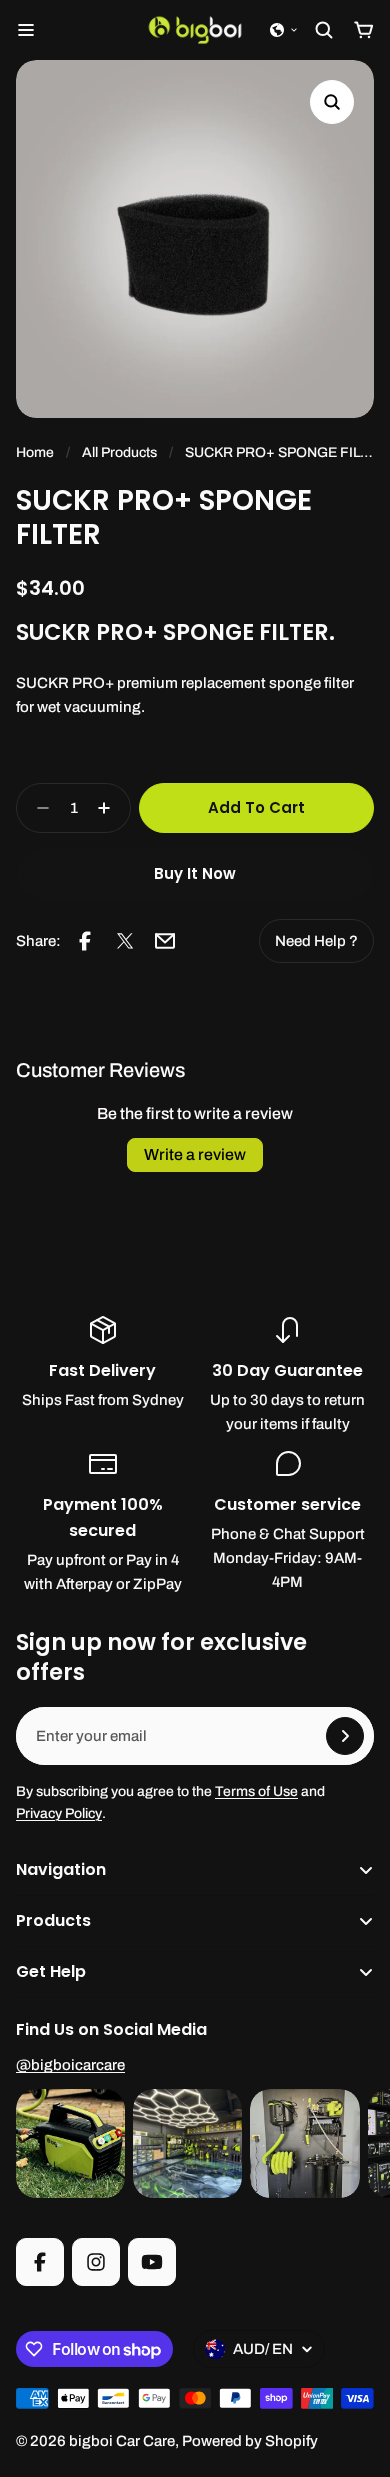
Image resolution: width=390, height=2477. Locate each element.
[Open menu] (26, 30)
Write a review (195, 1154)
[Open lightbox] (332, 102)
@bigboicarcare (70, 2065)
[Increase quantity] (110, 808)
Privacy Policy (59, 1813)
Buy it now (195, 873)
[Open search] (324, 30)
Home (35, 452)
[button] (284, 30)
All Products (119, 452)
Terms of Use (256, 1791)
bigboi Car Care (122, 2441)
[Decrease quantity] (37, 808)
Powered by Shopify (250, 2441)
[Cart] (364, 30)
